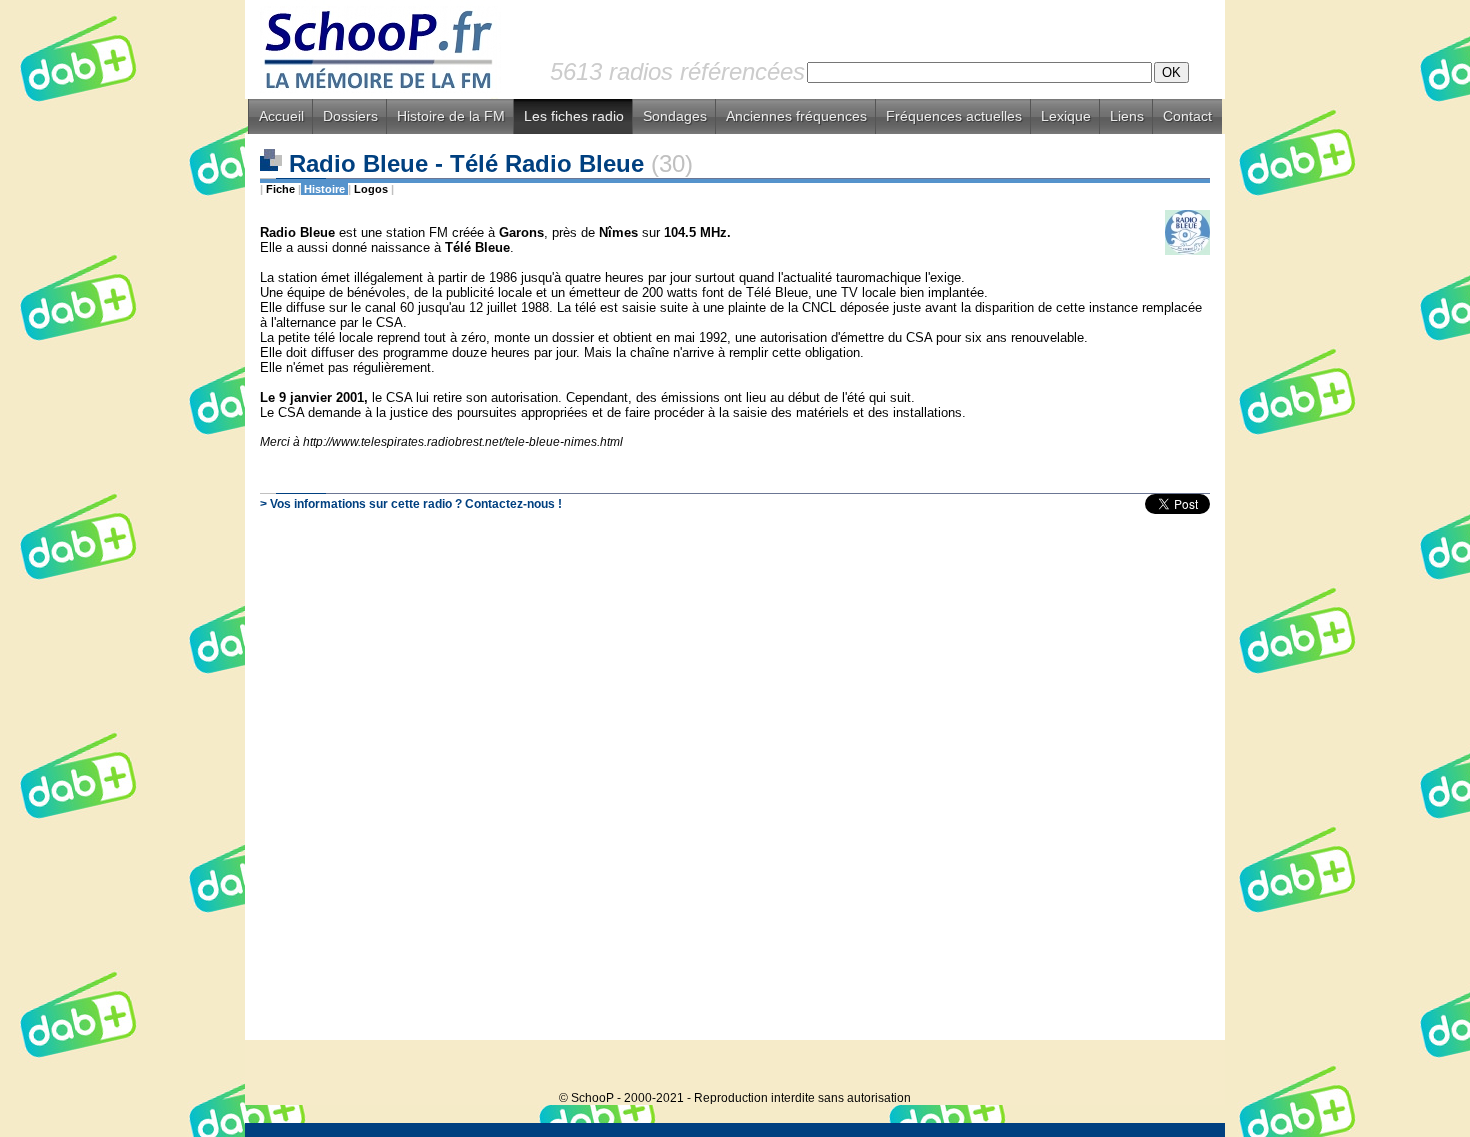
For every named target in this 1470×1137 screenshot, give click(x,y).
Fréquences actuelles (954, 116)
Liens (1127, 116)
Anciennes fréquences (796, 116)
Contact (1187, 116)
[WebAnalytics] (1185, 1067)
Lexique (1066, 116)
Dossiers (350, 116)
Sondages (675, 116)
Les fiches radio (574, 116)
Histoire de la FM (451, 116)
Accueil (281, 116)
